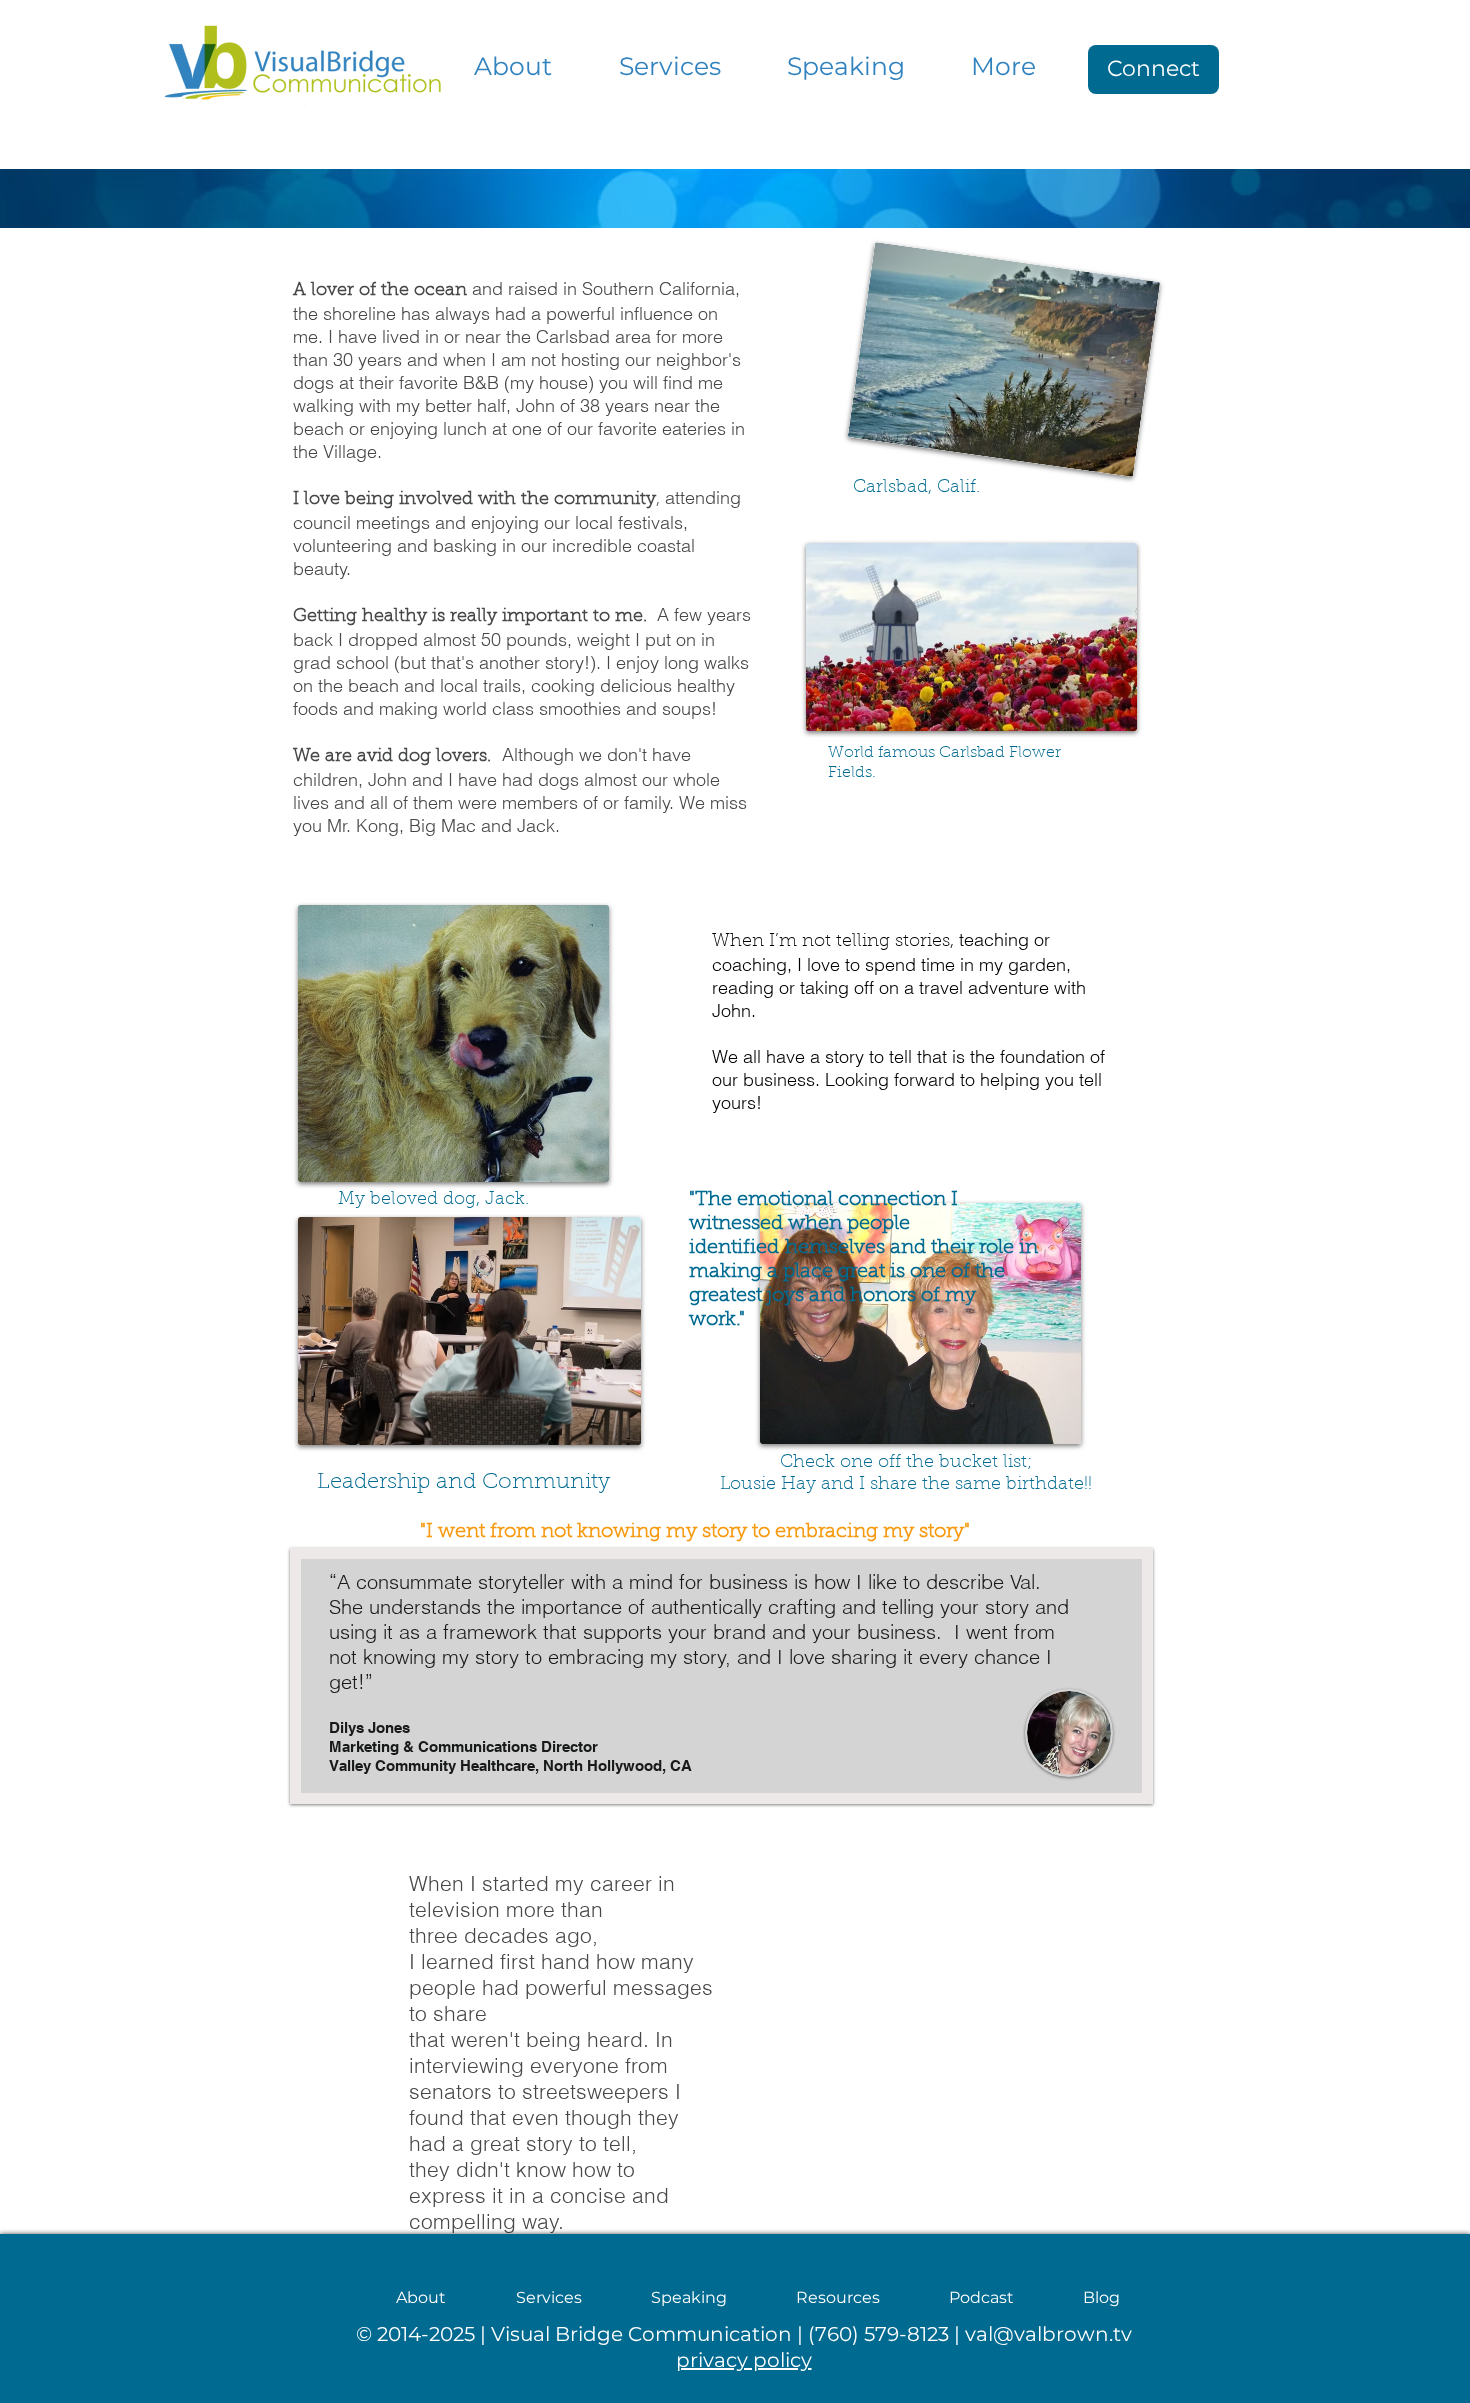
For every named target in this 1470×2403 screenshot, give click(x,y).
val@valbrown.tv (1048, 2334)
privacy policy (744, 2360)
